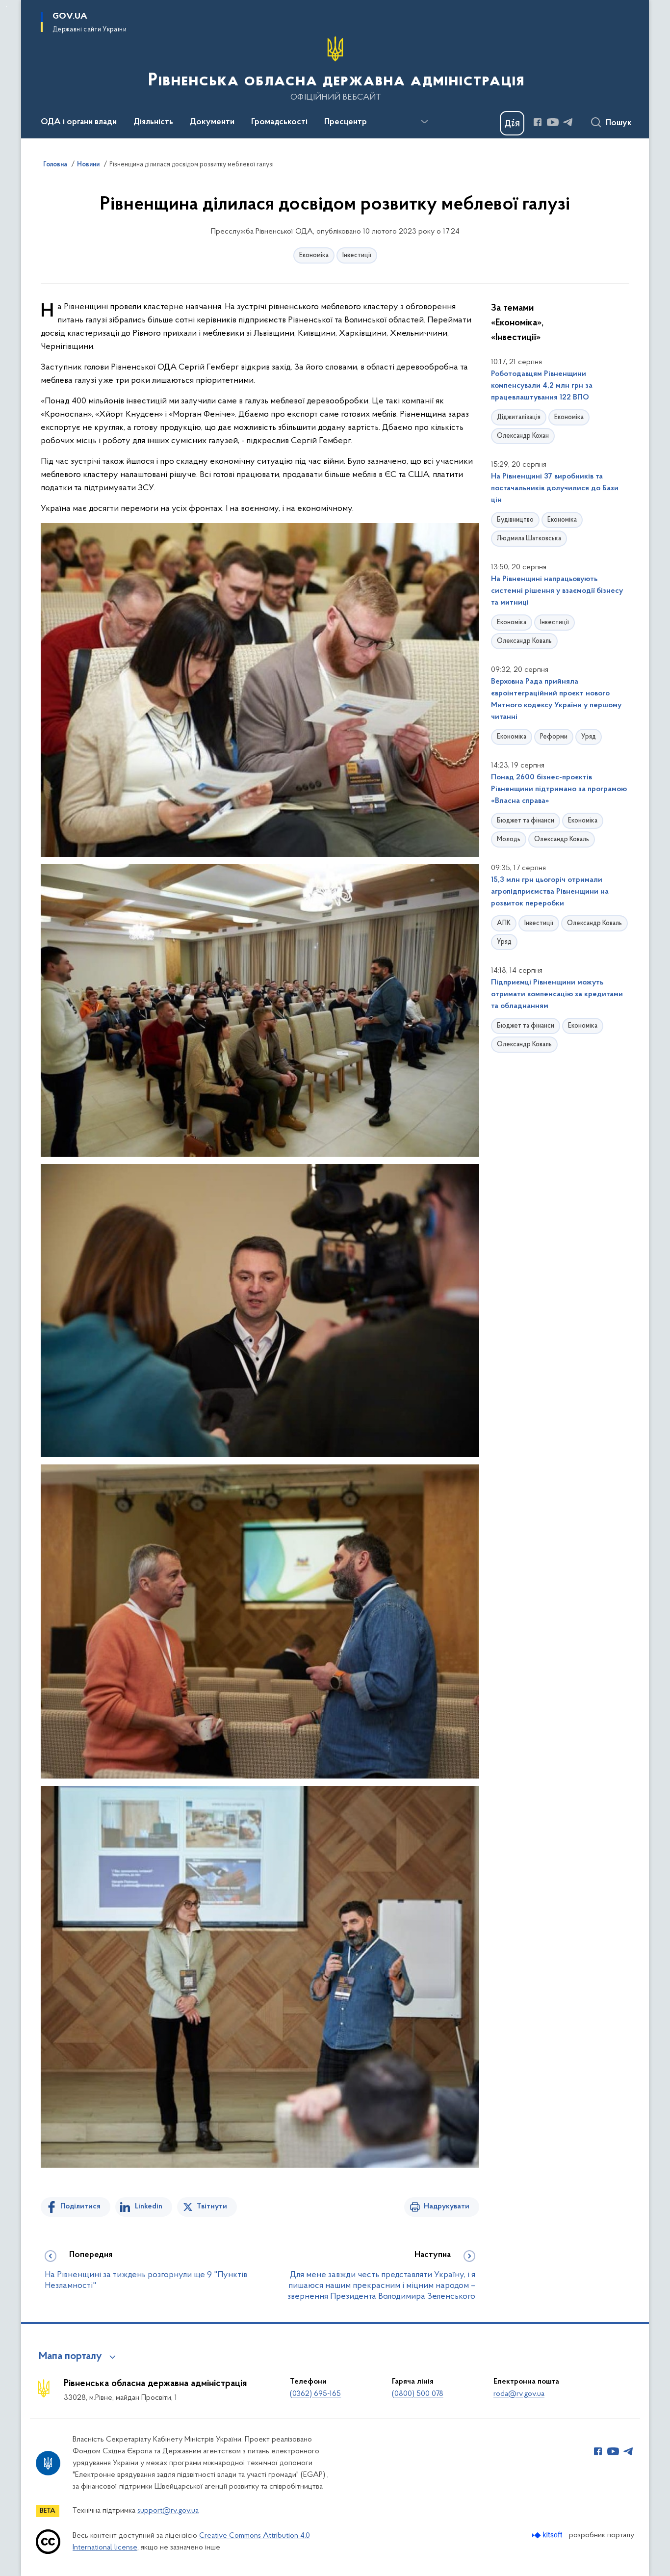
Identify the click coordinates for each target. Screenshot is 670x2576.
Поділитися (80, 2206)
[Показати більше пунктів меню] (424, 122)
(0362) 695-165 (315, 2394)
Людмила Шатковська (529, 539)
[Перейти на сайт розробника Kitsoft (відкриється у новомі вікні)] (548, 2535)
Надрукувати (447, 2206)
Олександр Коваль (524, 641)
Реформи (554, 737)
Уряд (589, 737)
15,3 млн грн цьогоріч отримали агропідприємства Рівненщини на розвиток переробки (550, 892)
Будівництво (515, 520)
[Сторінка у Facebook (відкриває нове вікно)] (538, 122)
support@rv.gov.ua (168, 2511)
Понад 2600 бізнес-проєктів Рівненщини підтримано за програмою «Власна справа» (559, 789)
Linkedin (149, 2206)
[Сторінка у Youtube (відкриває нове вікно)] (553, 122)
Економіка (314, 255)
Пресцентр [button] (346, 122)
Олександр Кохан (523, 436)
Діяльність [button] (153, 122)
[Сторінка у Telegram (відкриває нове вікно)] (568, 122)
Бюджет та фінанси (526, 821)
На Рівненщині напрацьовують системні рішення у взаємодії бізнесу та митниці (557, 591)
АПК (504, 923)
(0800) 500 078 (418, 2394)
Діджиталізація (519, 417)
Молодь (509, 839)
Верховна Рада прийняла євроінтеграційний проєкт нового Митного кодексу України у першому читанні (556, 699)
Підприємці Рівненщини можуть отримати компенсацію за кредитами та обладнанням (557, 994)
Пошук (619, 123)
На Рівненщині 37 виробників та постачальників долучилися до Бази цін (555, 488)
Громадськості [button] (279, 122)
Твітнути (212, 2206)
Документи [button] (212, 122)
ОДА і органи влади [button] (79, 122)
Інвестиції (357, 255)
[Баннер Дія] (512, 123)
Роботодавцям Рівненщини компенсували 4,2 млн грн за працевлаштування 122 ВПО (542, 386)
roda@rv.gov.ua (519, 2394)
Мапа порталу (70, 2357)
